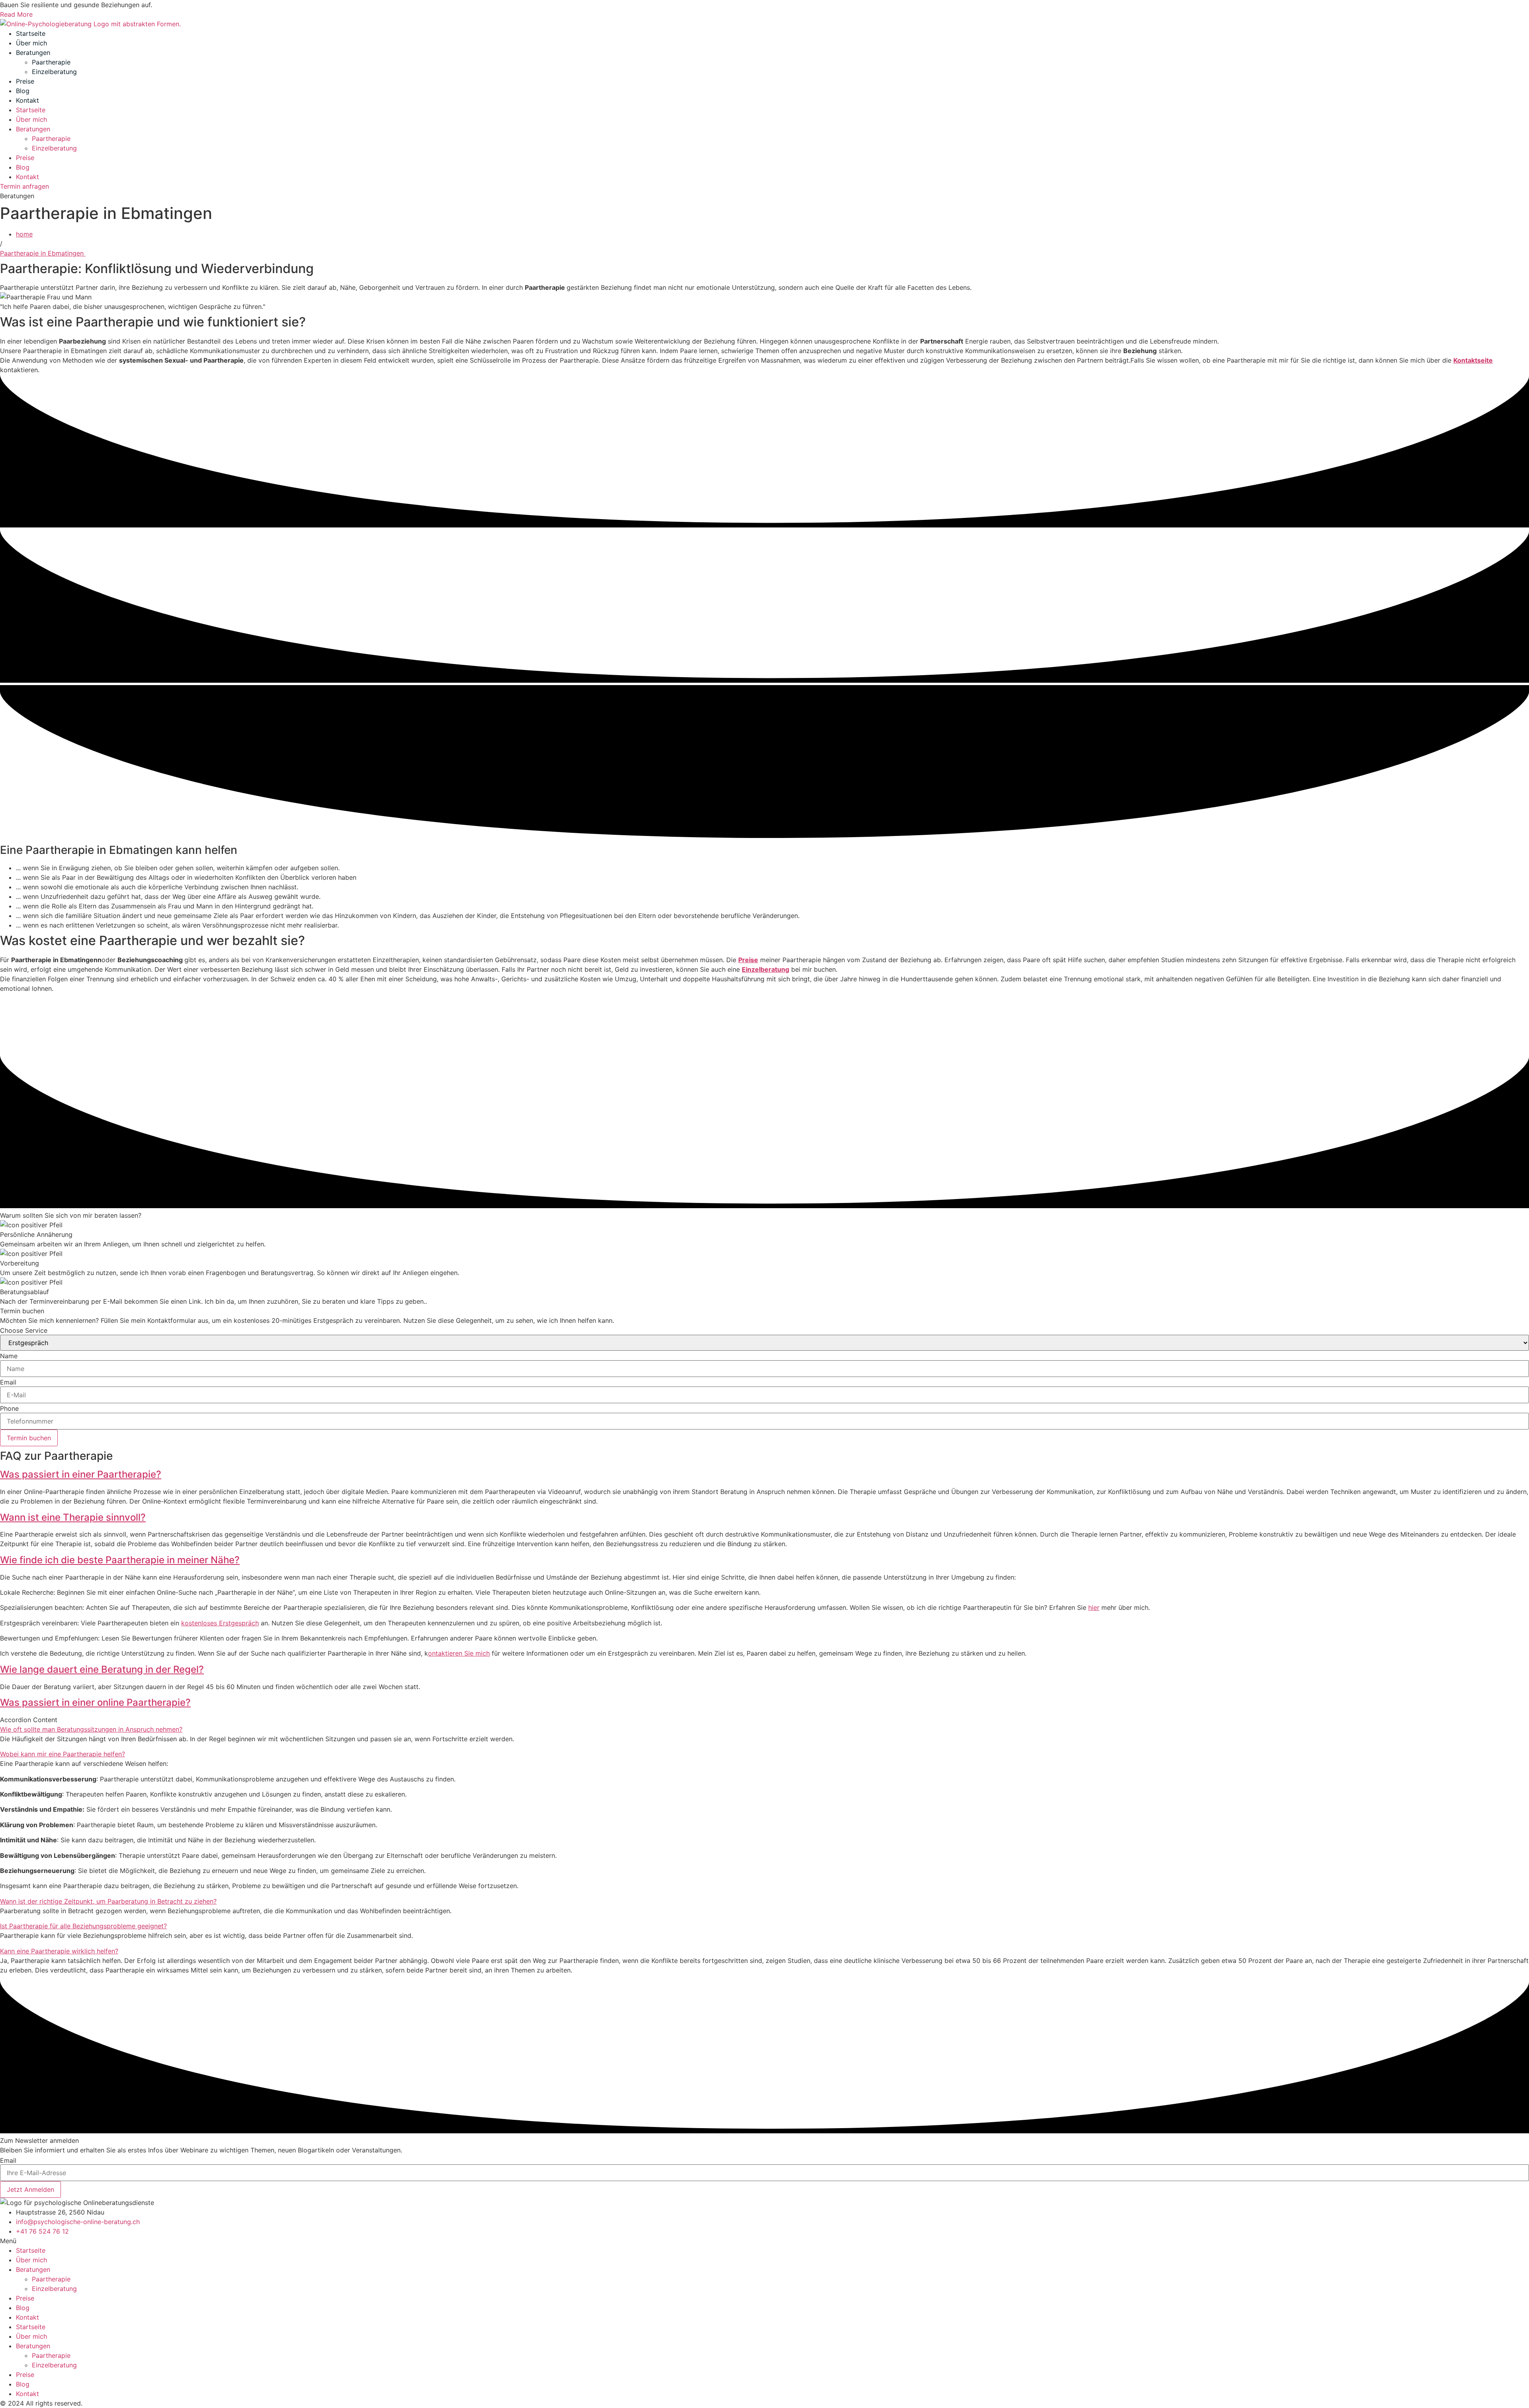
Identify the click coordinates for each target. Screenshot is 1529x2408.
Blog (23, 91)
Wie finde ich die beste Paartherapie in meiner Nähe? (120, 1560)
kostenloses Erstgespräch (220, 1623)
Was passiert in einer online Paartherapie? (95, 1702)
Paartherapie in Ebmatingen (43, 253)
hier (1094, 1607)
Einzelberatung (54, 72)
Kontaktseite (1473, 360)
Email (8, 1382)
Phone (9, 1408)
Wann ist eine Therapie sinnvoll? (73, 1517)
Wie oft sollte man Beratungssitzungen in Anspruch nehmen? (91, 1729)
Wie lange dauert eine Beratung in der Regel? (102, 1669)
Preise (25, 81)
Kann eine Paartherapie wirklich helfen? (59, 1951)
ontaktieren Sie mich (459, 1653)
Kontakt (27, 100)
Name (9, 1356)
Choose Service (24, 1330)
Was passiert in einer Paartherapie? (81, 1474)
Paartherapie (51, 62)
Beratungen (33, 53)
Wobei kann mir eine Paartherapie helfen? (63, 1754)
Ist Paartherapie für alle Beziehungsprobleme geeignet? (83, 1926)
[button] (764, 1475)
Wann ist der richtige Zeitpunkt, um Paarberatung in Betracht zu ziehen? (108, 1901)
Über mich (31, 43)
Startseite (31, 33)
